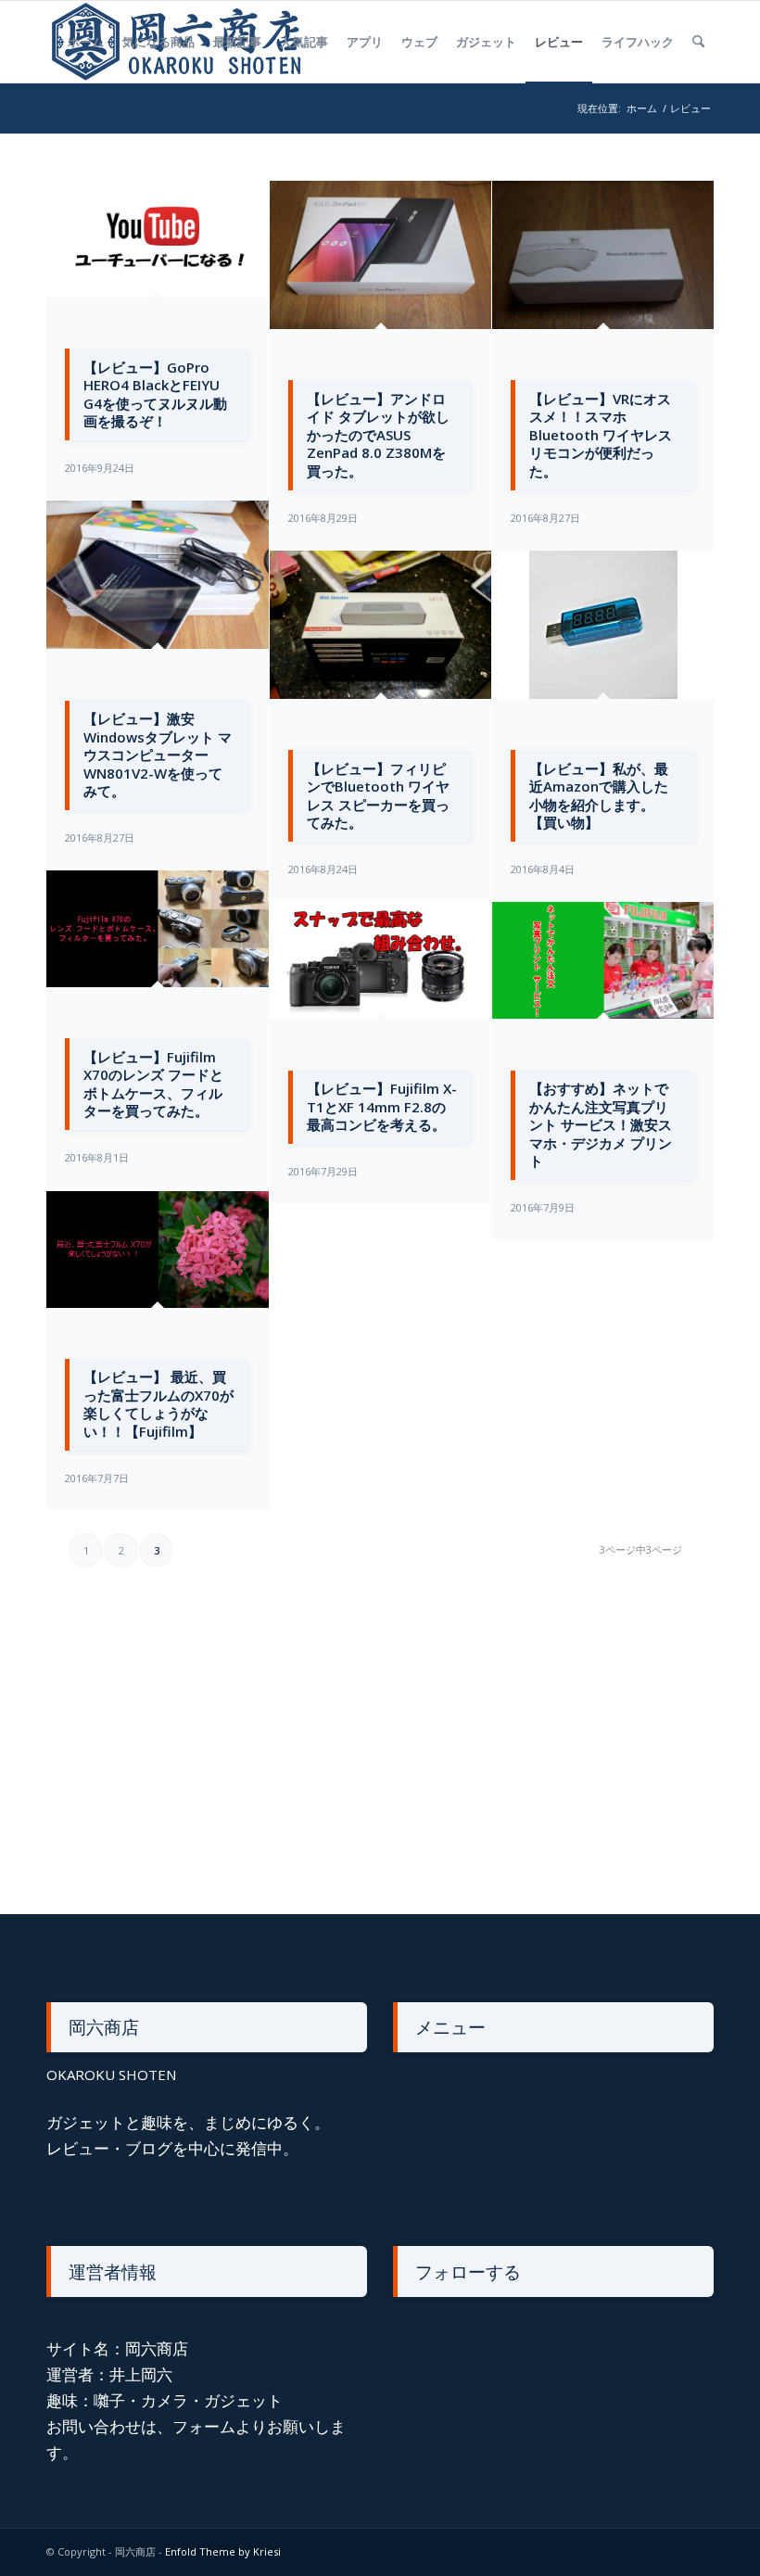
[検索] (698, 42)
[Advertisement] (380, 1775)
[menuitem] (86, 42)
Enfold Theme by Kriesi (223, 2551)
